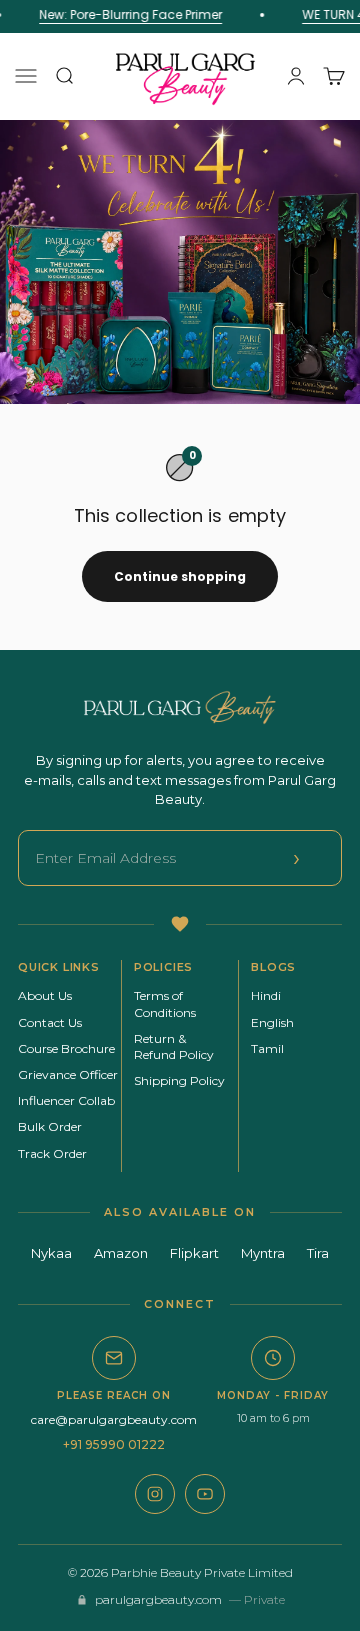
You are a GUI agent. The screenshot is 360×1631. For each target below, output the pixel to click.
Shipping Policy (179, 1080)
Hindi (266, 995)
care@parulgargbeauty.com (114, 1419)
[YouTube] (205, 1494)
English (272, 1022)
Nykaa (51, 1253)
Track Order (52, 1153)
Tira (318, 1253)
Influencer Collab (66, 1100)
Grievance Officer (68, 1074)
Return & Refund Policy (174, 1046)
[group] (180, 262)
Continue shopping (180, 576)
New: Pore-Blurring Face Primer (128, 14)
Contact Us (50, 1022)
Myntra (263, 1253)
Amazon (121, 1253)
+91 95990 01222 (114, 1444)
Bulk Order (50, 1126)
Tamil (267, 1048)
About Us (45, 995)
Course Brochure (66, 1048)
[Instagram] (155, 1494)
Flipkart (194, 1253)
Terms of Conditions (165, 1003)
